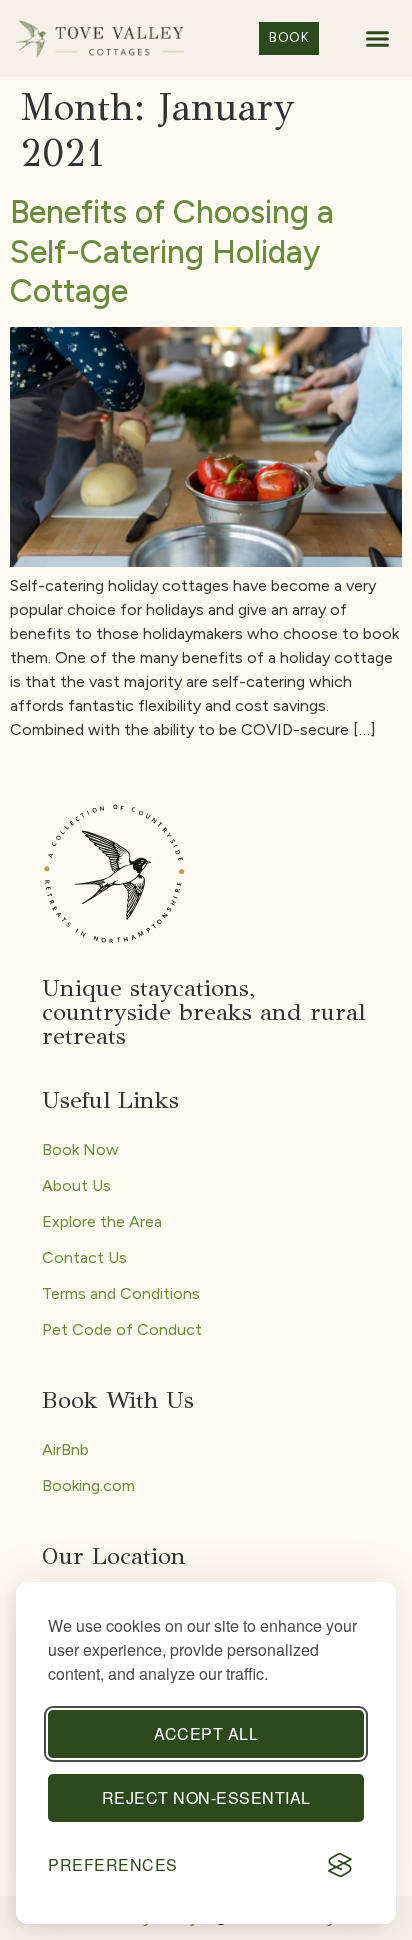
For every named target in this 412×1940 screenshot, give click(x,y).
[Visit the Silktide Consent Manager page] (340, 1865)
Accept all (206, 1733)
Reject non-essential (206, 1797)
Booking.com (88, 1485)
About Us (76, 1185)
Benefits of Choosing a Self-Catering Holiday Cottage (172, 251)
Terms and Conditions (121, 1293)
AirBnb (65, 1449)
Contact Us (84, 1257)
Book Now (80, 1149)
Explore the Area (102, 1221)
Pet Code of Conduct (122, 1329)
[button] (378, 39)
